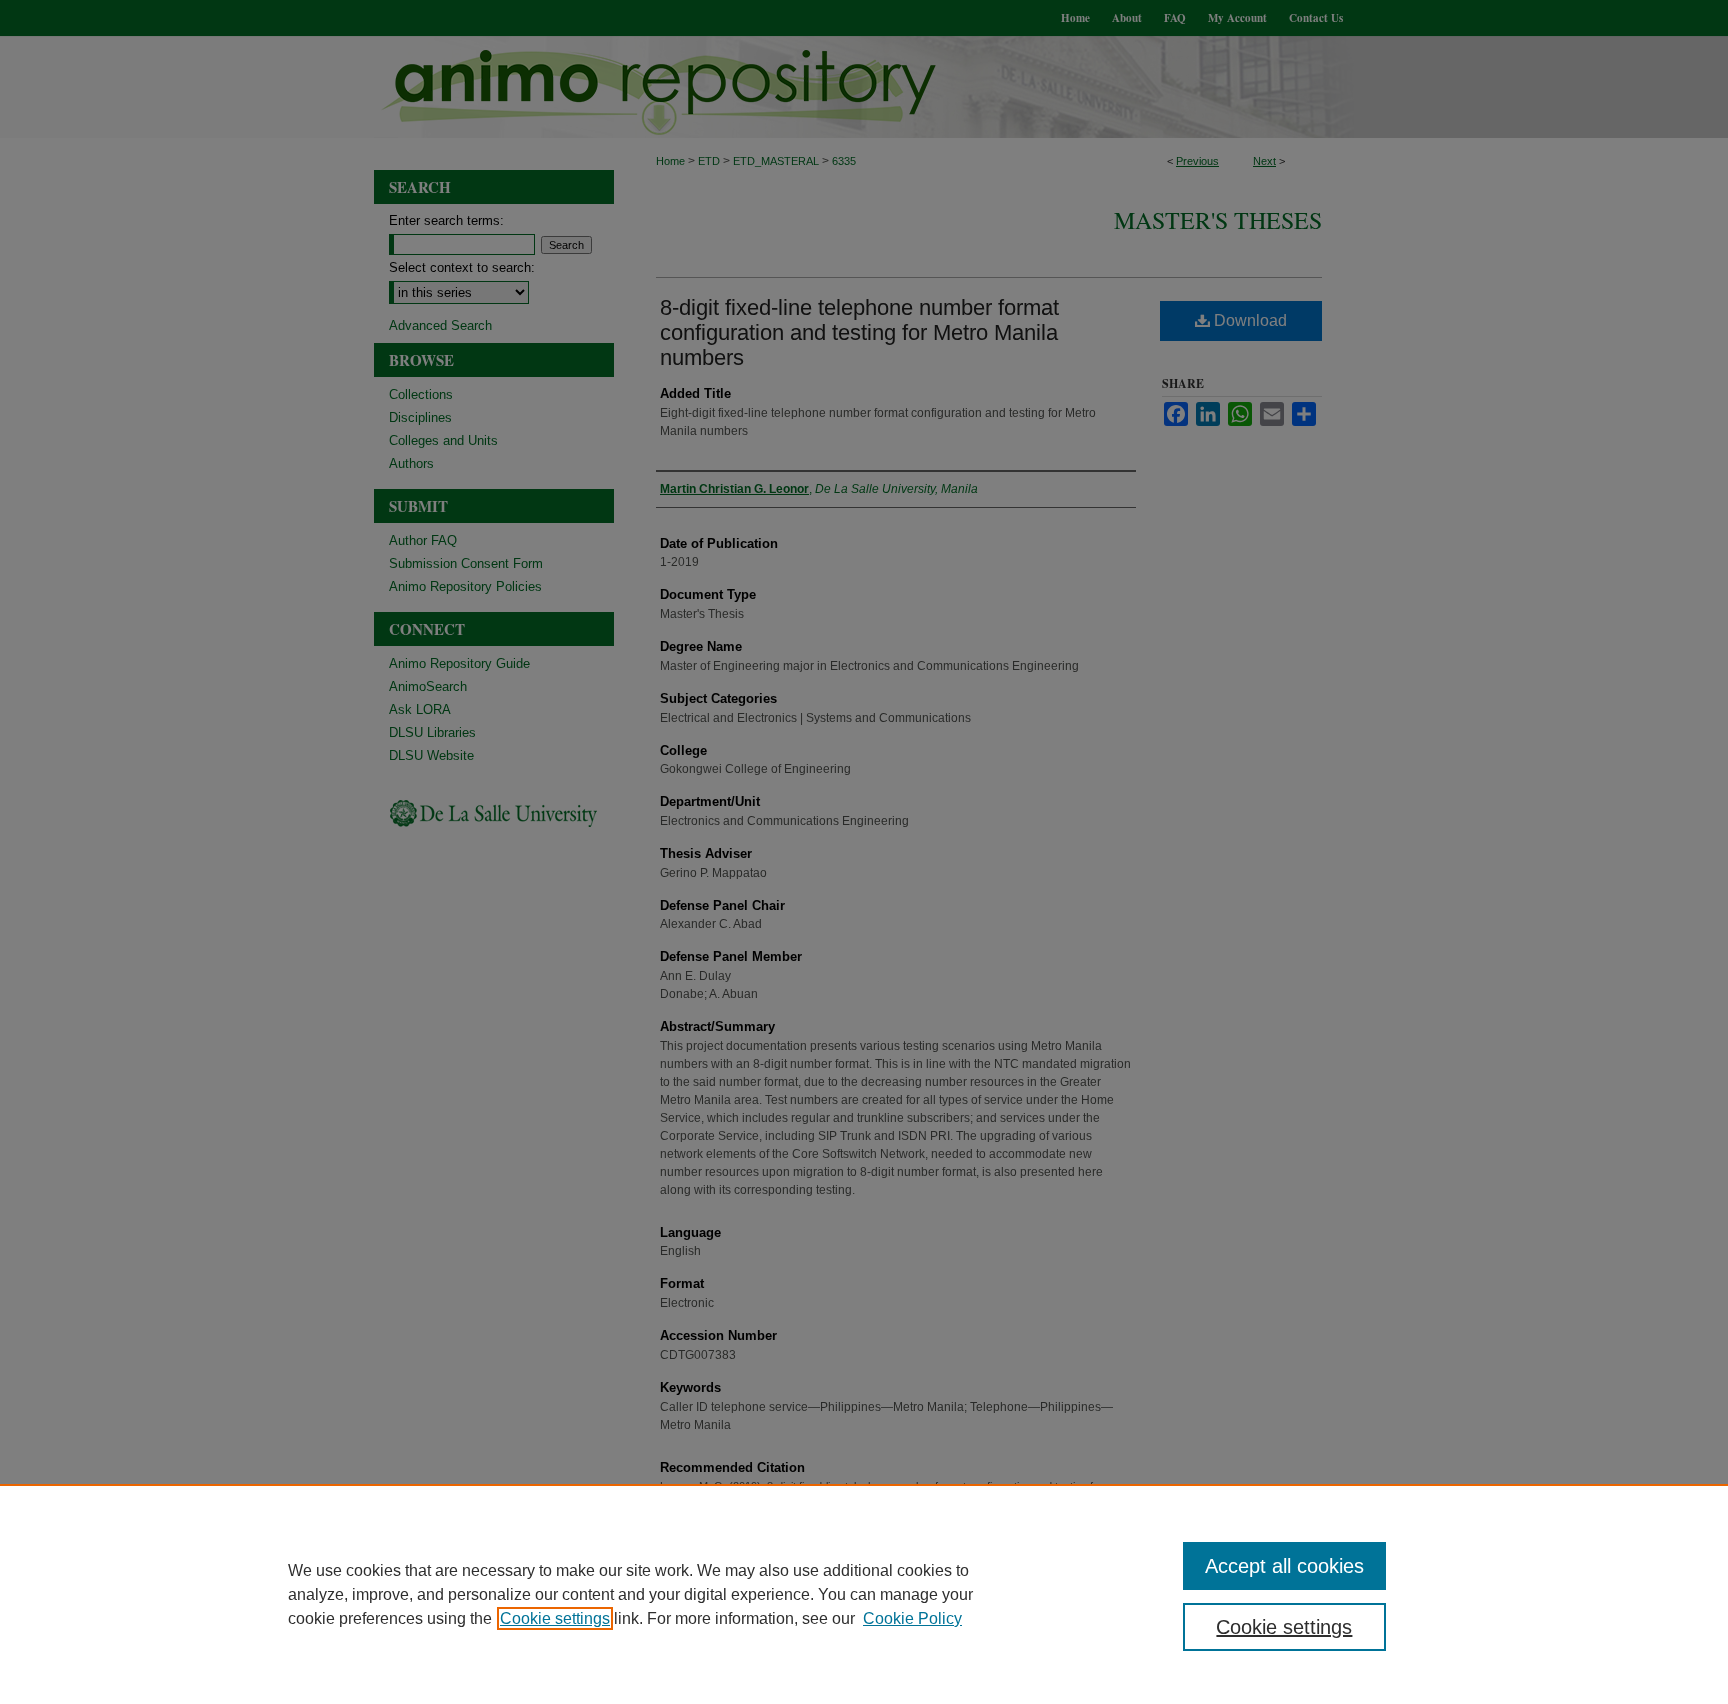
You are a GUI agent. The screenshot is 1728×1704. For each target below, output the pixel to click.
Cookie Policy (912, 1618)
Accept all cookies (1284, 1566)
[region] (864, 1594)
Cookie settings (555, 1618)
